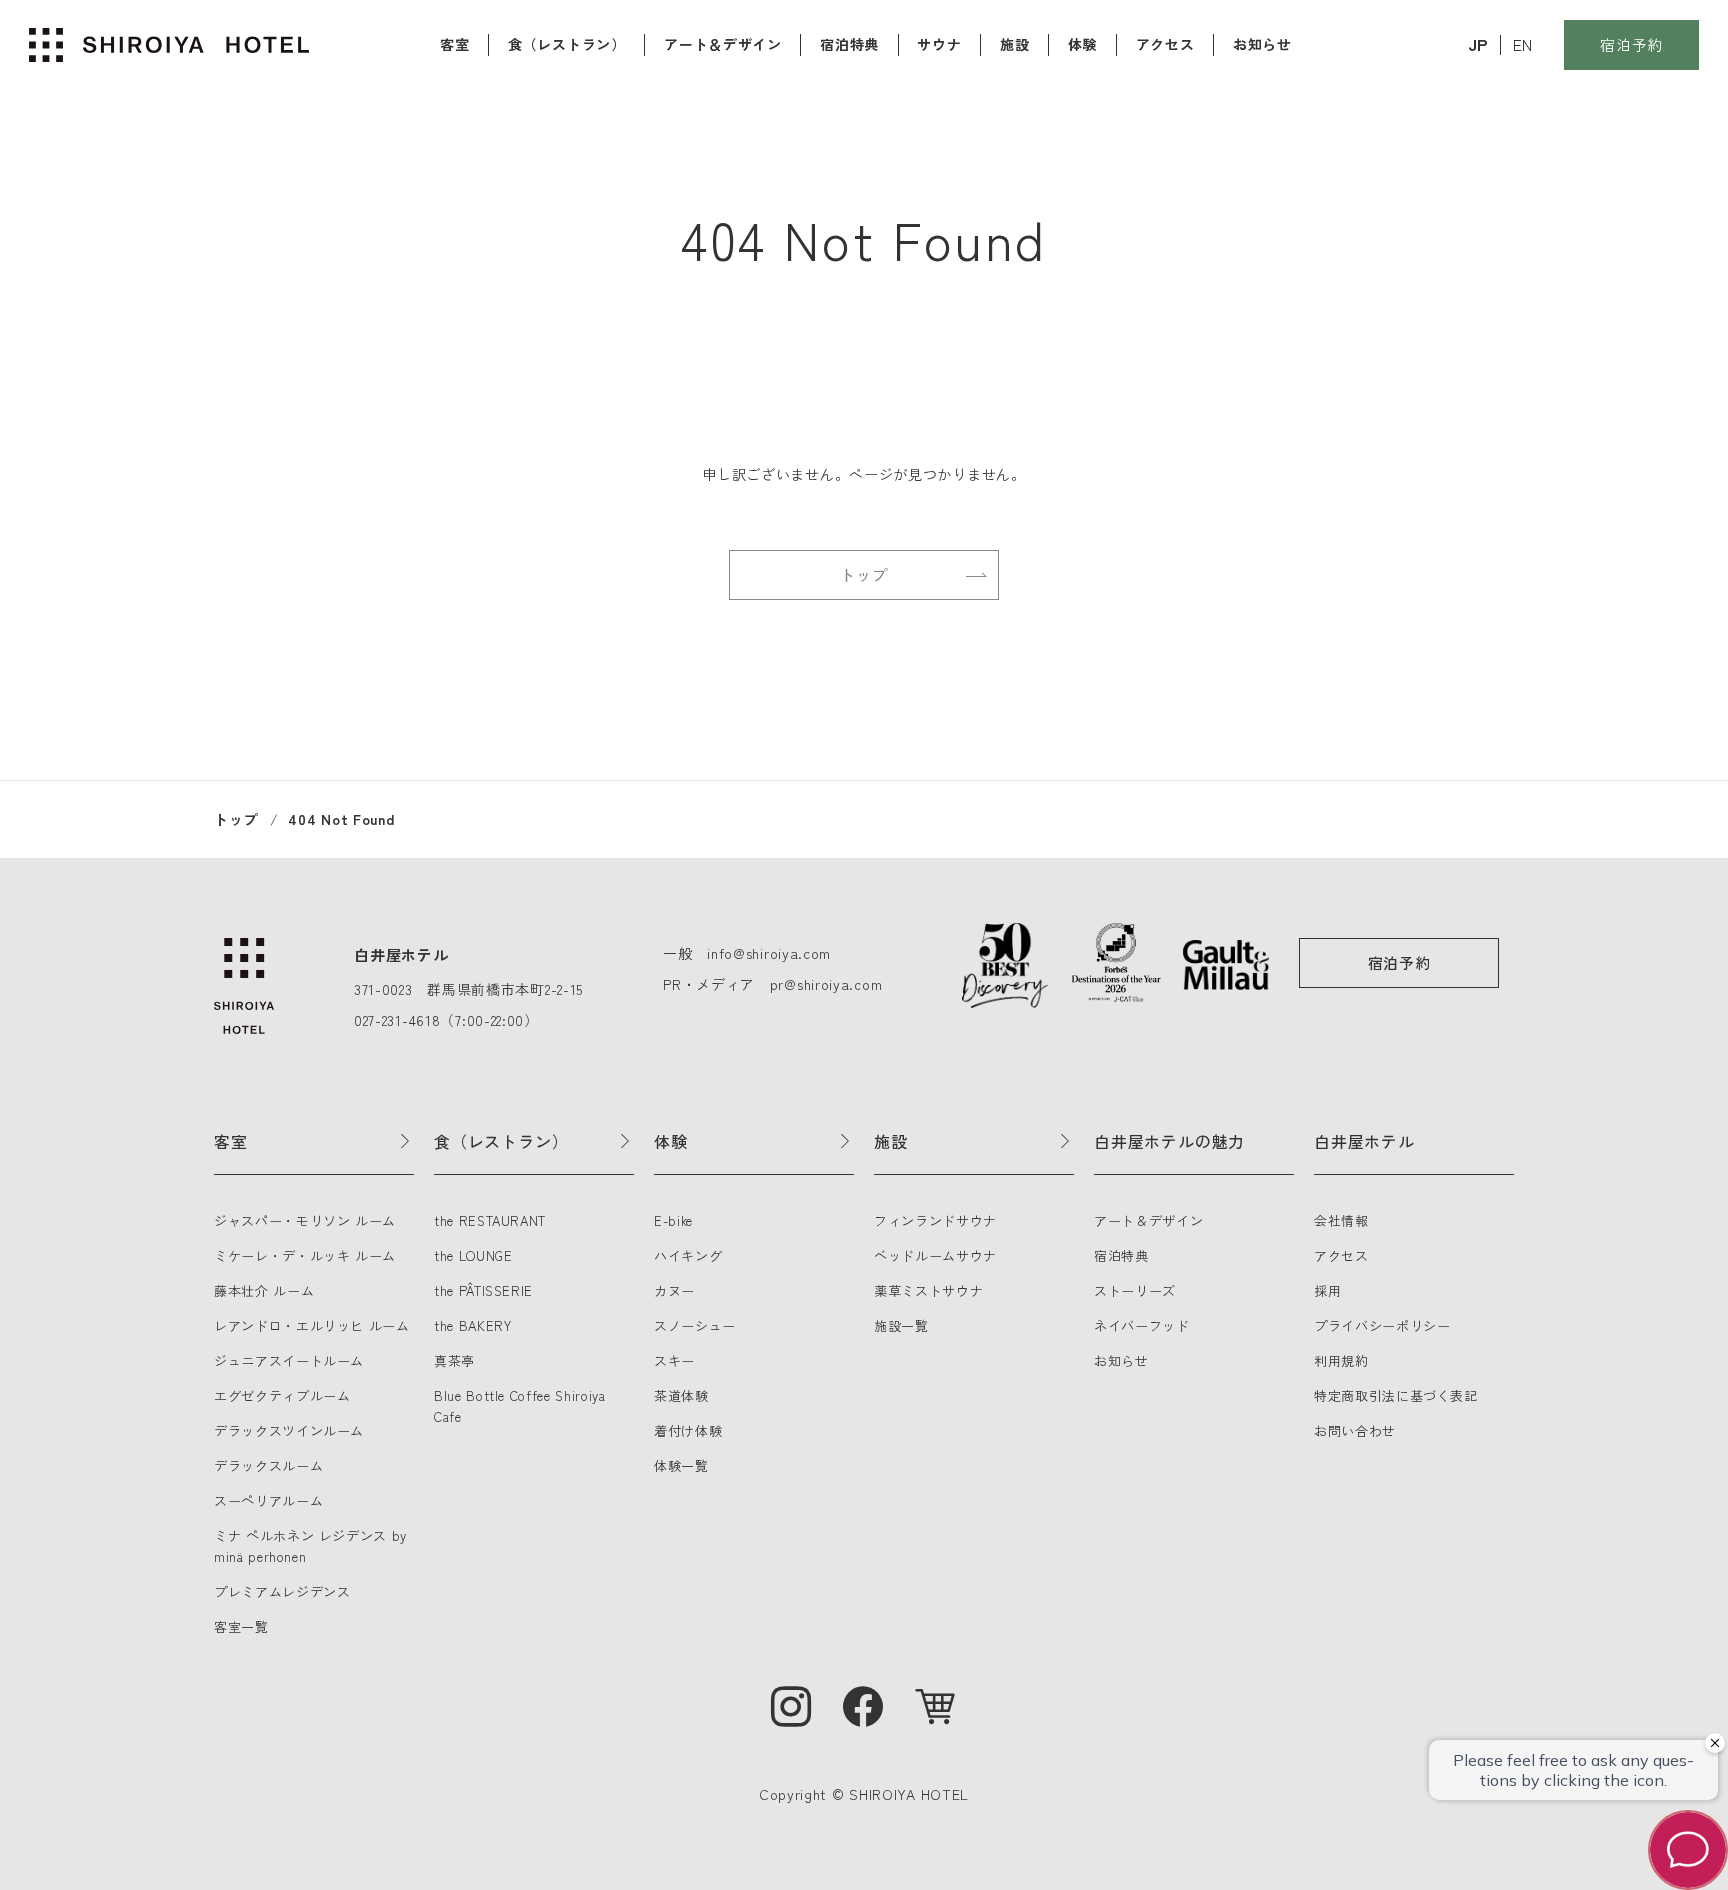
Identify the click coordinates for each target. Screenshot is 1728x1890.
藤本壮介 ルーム (264, 1290)
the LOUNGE (473, 1255)
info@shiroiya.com (769, 953)
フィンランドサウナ (935, 1220)
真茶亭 (454, 1360)
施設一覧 (901, 1325)
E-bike (673, 1220)
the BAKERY (473, 1325)
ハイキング (688, 1255)
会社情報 (1341, 1220)
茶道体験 (681, 1395)
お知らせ (1262, 44)
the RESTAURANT (490, 1220)
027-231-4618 (397, 1020)
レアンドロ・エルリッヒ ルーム (312, 1325)
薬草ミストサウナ (928, 1290)
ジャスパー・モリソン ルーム (305, 1220)
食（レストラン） (567, 44)
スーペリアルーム (268, 1500)
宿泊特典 (849, 44)
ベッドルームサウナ (935, 1255)
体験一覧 (681, 1465)
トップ (863, 574)
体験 (1082, 44)
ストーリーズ (1135, 1290)
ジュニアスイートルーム (289, 1360)
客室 (454, 44)
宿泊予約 (1631, 44)
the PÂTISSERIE (483, 1290)
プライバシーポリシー (1382, 1325)
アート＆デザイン (723, 44)
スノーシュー (695, 1325)
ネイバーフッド (1142, 1325)
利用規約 (1341, 1360)
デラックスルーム (268, 1465)
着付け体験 (688, 1430)
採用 (1327, 1290)
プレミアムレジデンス (282, 1591)
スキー (674, 1360)
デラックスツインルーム (289, 1430)
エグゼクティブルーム (282, 1395)
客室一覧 (241, 1626)
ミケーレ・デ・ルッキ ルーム (305, 1255)
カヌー (674, 1290)
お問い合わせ (1355, 1430)
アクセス (1165, 44)
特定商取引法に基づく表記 (1396, 1395)
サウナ (939, 44)
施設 (1014, 44)
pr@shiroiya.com (826, 984)
